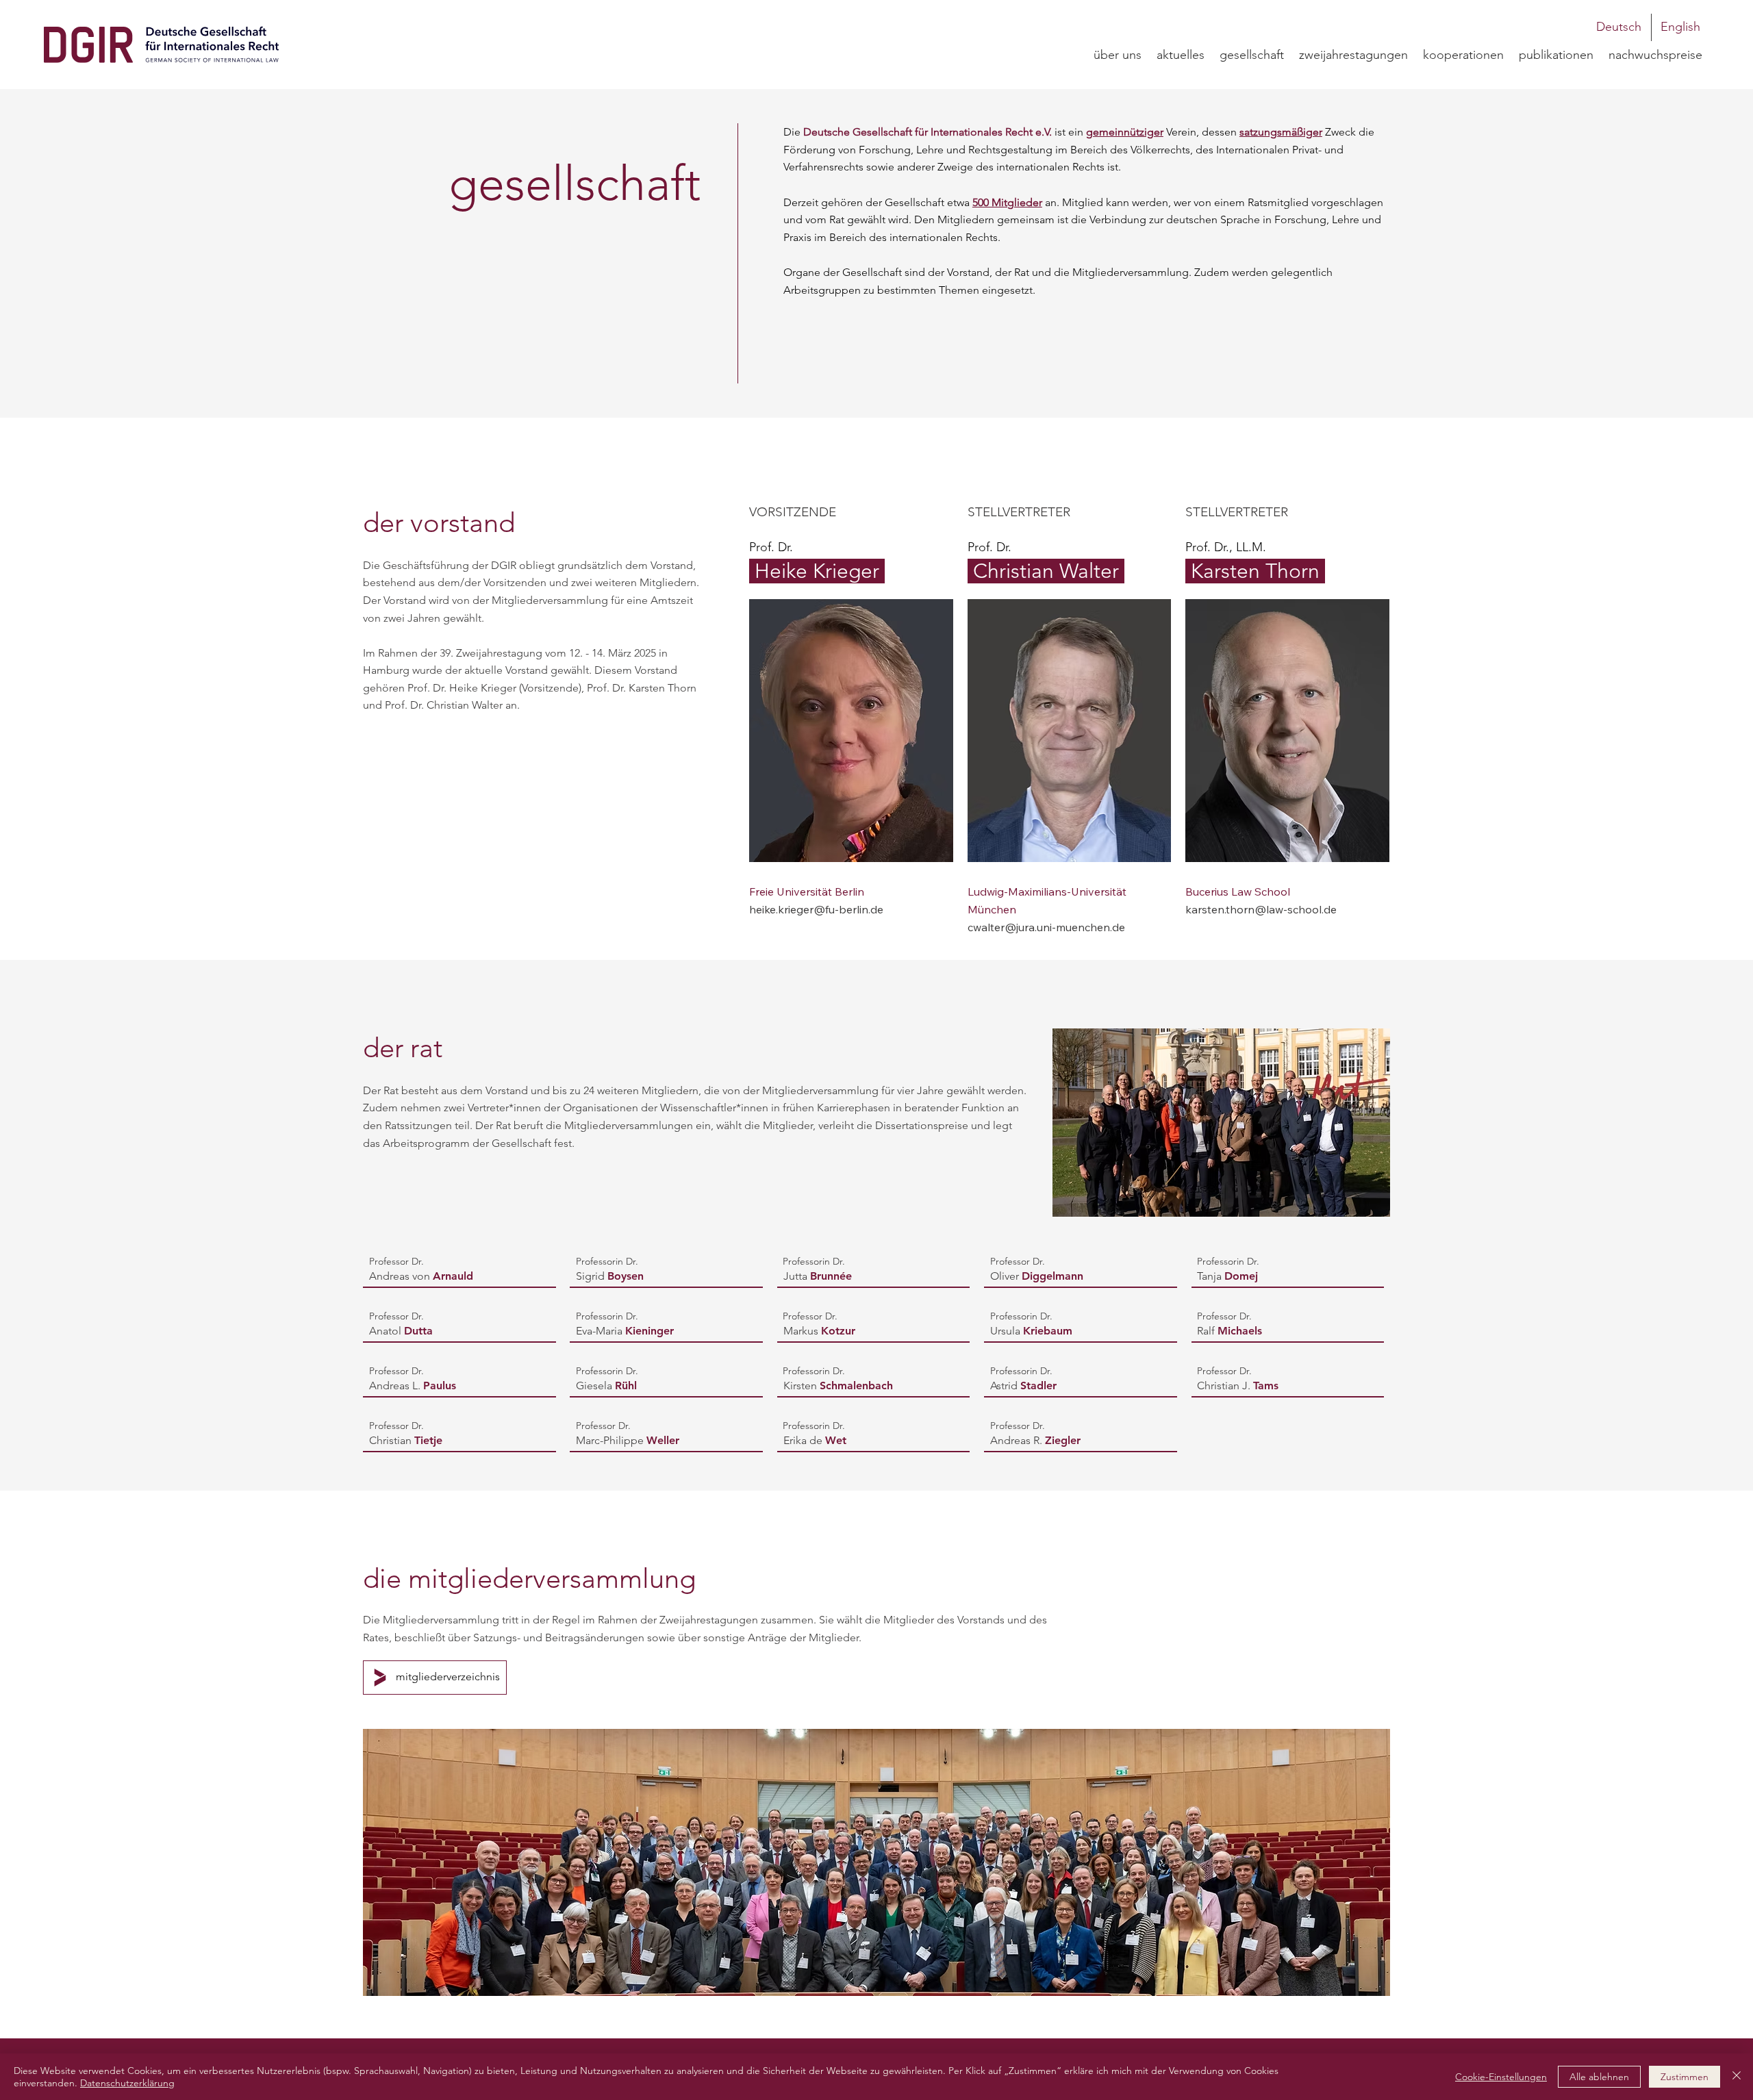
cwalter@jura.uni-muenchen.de (1046, 927)
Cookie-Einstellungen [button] (1501, 2077)
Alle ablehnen (1599, 2077)
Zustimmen (1685, 2077)
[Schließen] (1737, 2077)
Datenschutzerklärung (127, 2083)
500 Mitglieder (1007, 202)
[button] (1252, 55)
